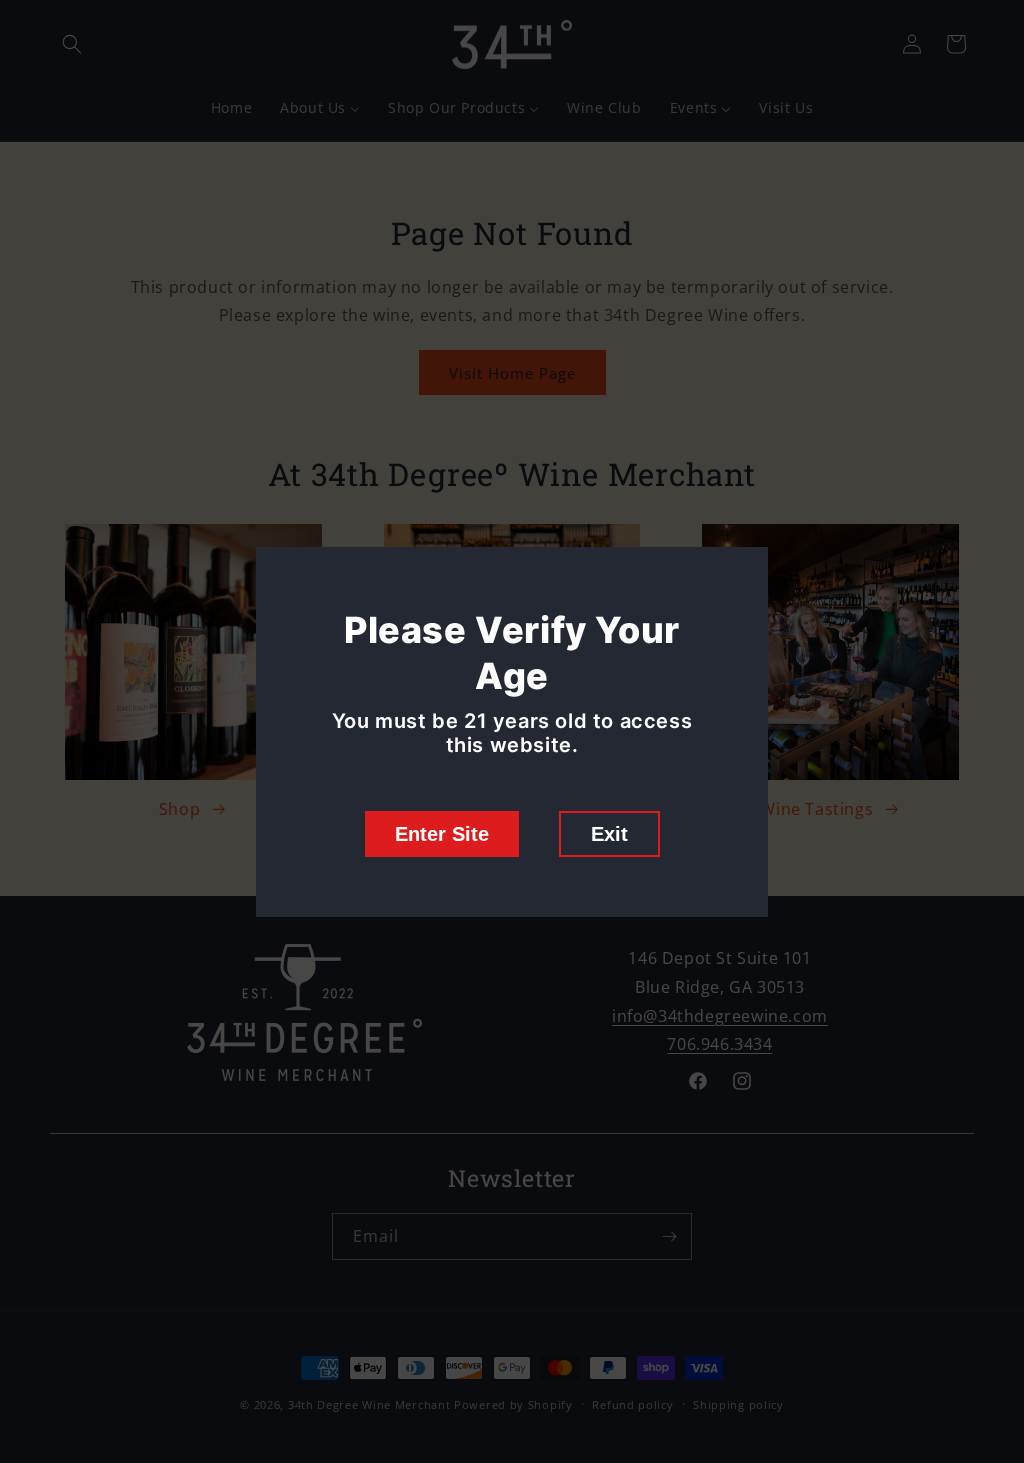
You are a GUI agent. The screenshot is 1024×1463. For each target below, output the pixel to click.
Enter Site (442, 834)
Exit (609, 834)
